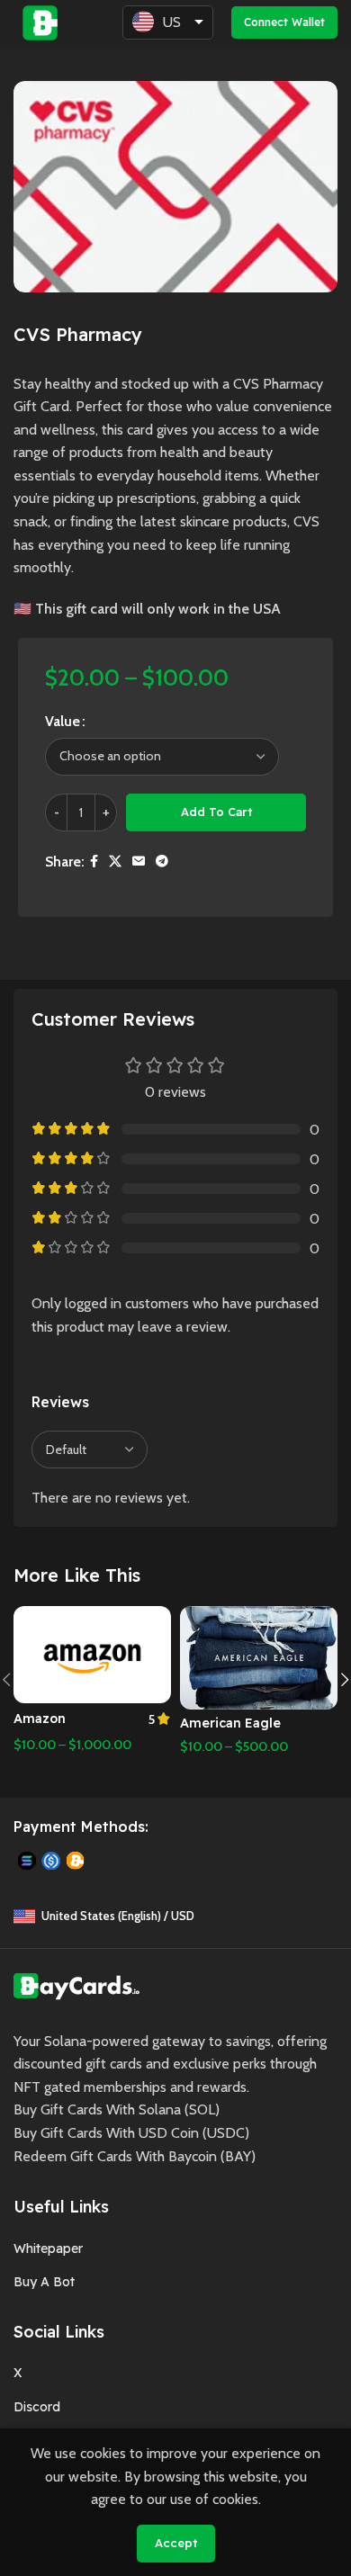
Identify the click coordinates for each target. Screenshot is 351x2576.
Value (63, 721)
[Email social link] (139, 862)
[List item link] (175, 2248)
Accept (176, 2543)
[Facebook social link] (94, 862)
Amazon (40, 1719)
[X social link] (115, 862)
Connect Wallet (284, 22)
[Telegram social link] (162, 862)
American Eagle (230, 1723)
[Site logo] (40, 21)
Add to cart (216, 812)
